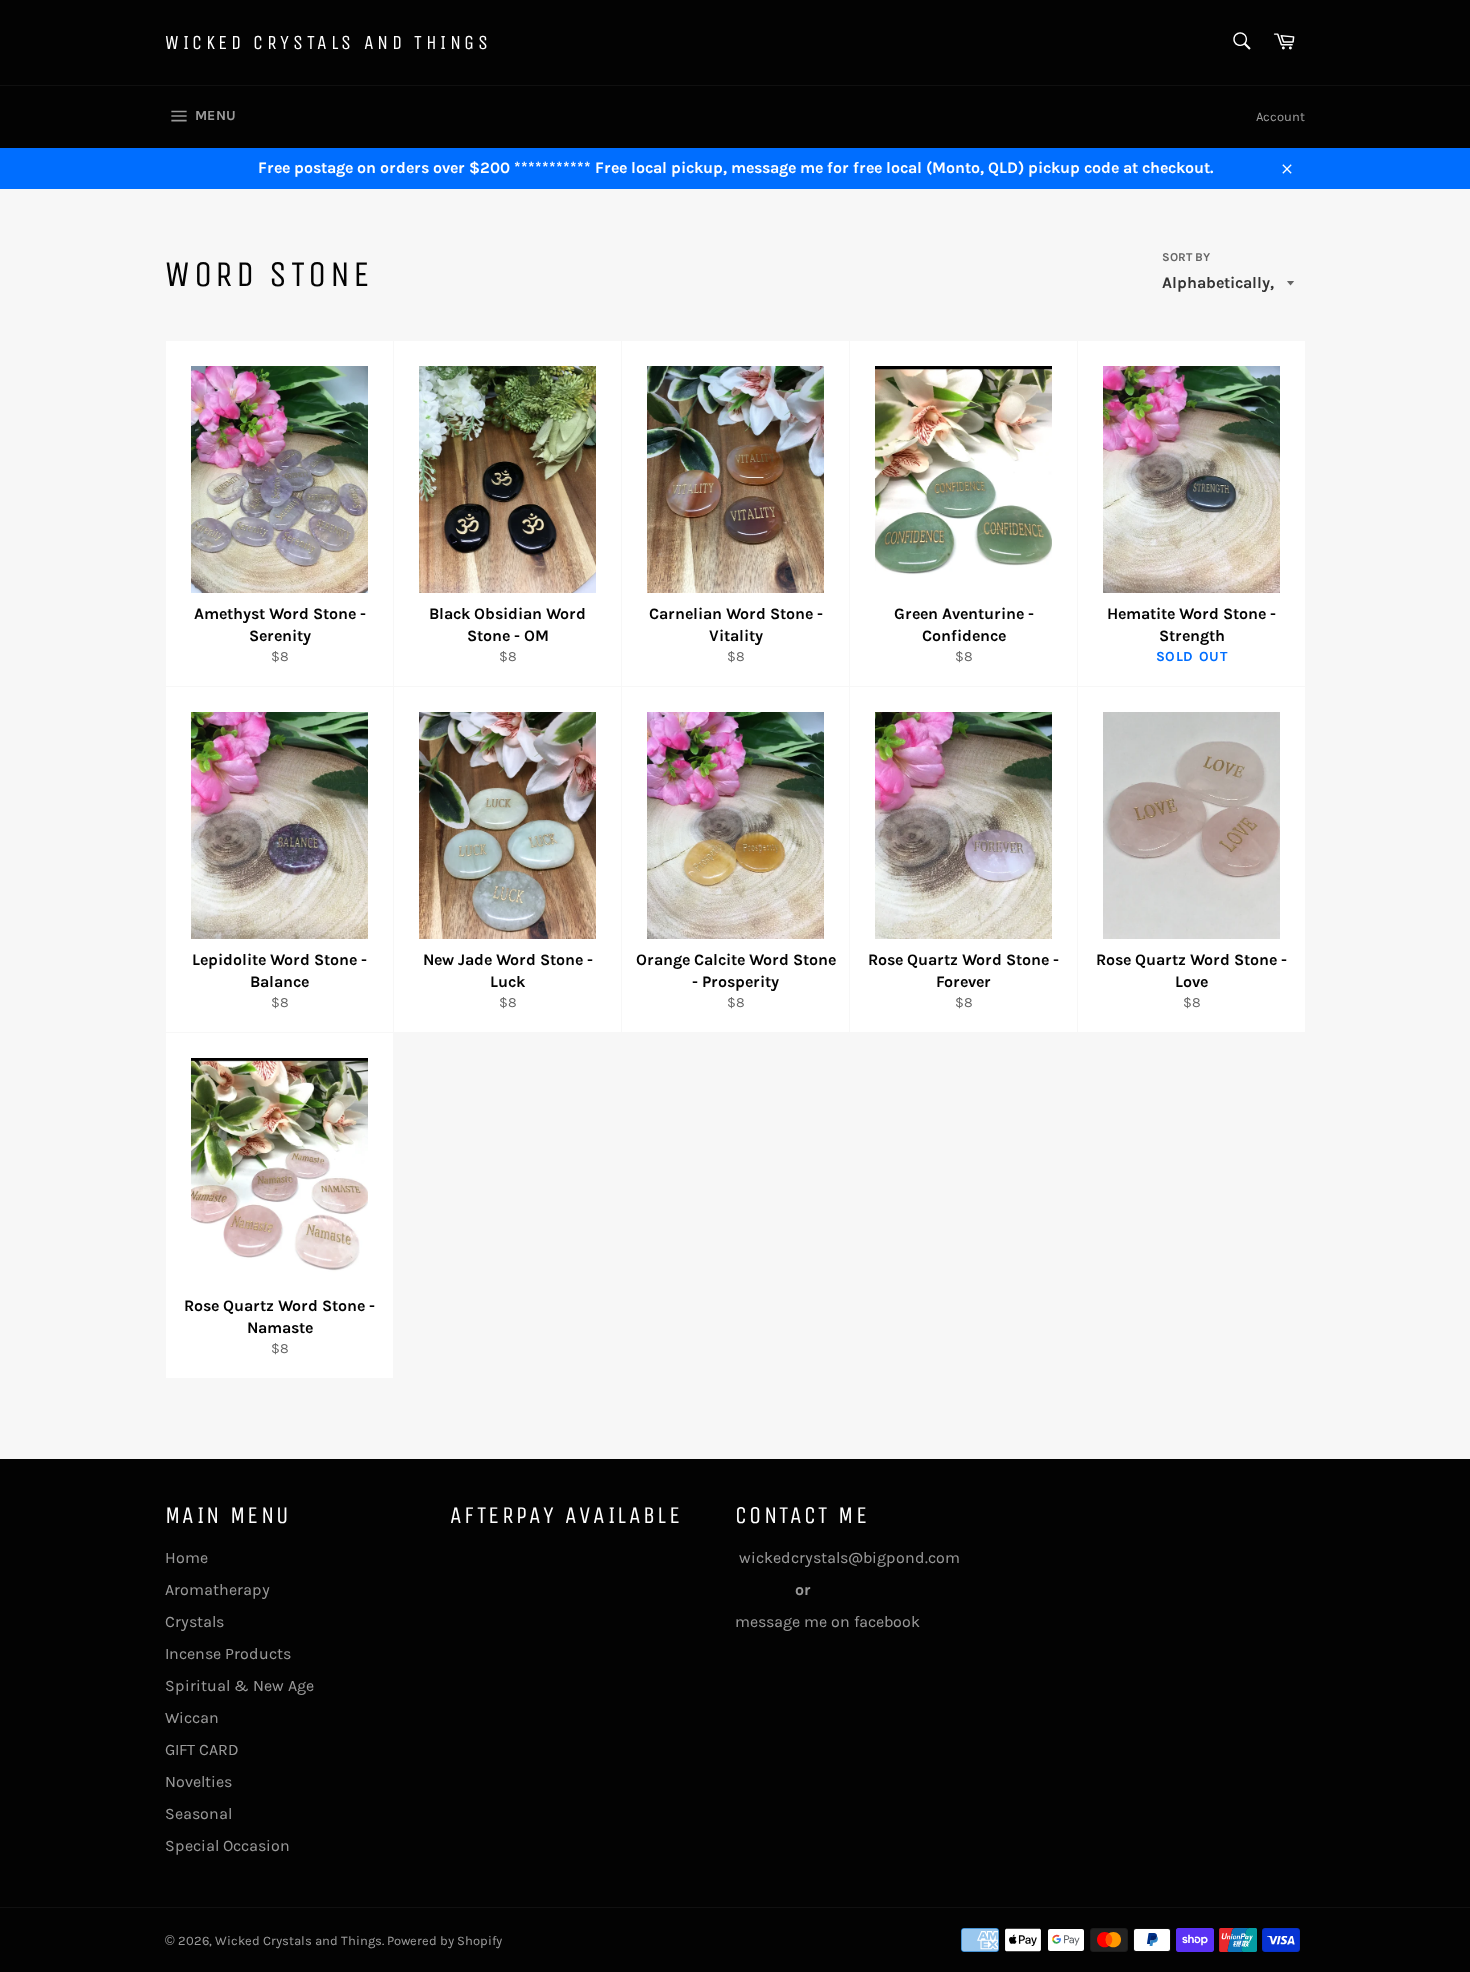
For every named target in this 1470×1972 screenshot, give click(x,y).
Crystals (194, 1621)
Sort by (1186, 257)
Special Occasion (227, 1845)
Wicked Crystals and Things (328, 42)
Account (1280, 116)
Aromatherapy (217, 1589)
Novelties (198, 1781)
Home (186, 1557)
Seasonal (198, 1813)
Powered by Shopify (444, 1940)
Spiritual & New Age (239, 1685)
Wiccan (192, 1717)
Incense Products (228, 1653)
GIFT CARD (202, 1749)
